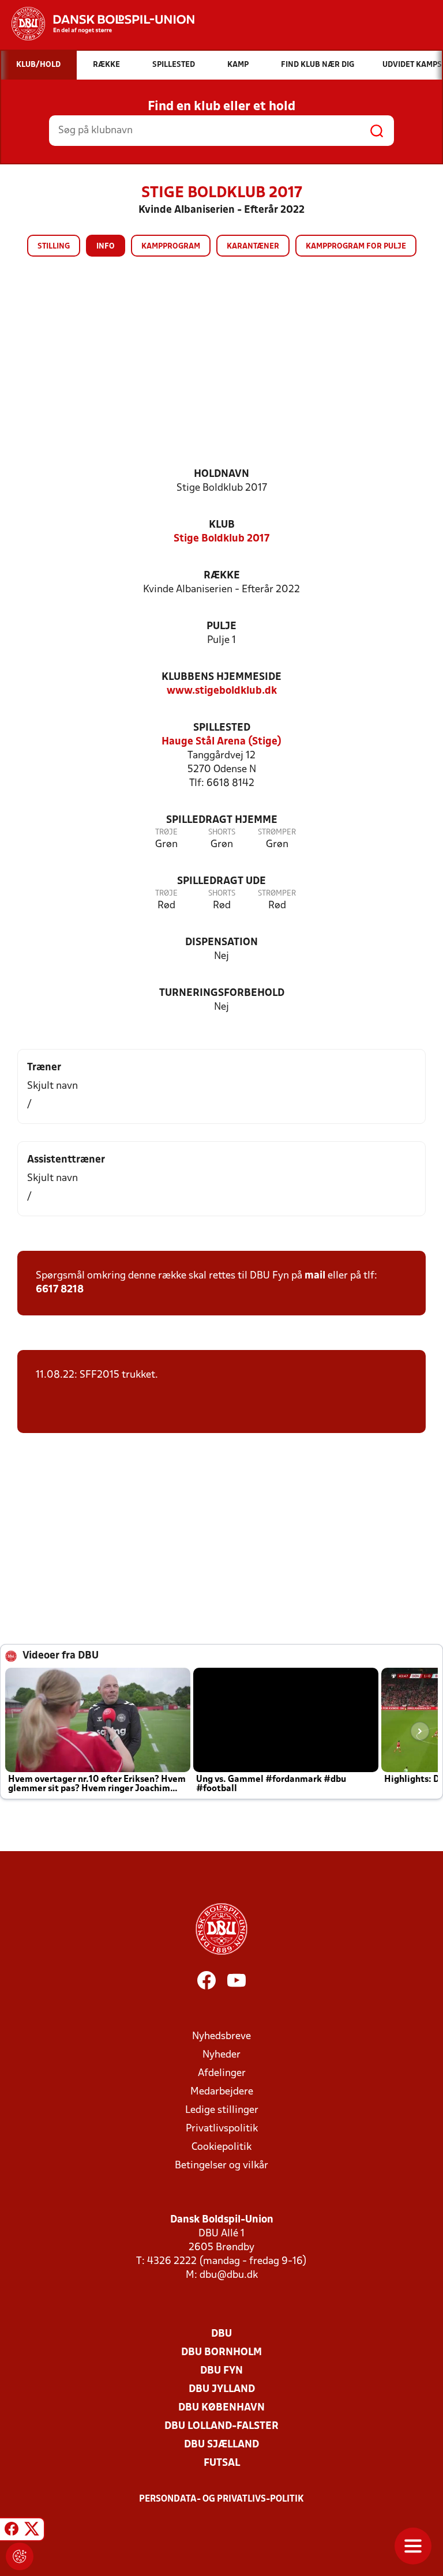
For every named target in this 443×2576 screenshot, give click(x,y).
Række (222, 576)
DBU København (221, 2408)
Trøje (166, 832)
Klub (222, 525)
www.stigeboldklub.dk (222, 691)
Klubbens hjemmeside (221, 677)
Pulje (221, 627)
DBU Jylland (222, 2389)
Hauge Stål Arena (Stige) (221, 742)
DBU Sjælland (221, 2445)
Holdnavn (221, 474)
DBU (221, 2334)
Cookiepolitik (221, 2147)
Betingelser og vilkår (221, 2166)
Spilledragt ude (221, 881)
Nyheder (221, 2055)
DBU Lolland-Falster (221, 2426)
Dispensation (221, 943)
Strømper (277, 832)
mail (315, 1276)
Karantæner (253, 247)
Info (106, 247)
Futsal (222, 2463)
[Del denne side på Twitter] (32, 2531)
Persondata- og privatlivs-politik (221, 2499)
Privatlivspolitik (222, 2129)
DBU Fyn (221, 2371)
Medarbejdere (222, 2092)
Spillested (222, 728)
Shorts (222, 832)
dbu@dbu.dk (229, 2275)
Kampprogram (171, 247)
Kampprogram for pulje (356, 247)
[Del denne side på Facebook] (12, 2531)
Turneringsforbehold (222, 993)
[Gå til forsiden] (97, 24)
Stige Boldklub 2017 (221, 539)
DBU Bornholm (221, 2353)
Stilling (54, 247)
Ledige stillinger (222, 2110)
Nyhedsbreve (221, 2037)
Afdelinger (222, 2073)
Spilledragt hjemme (222, 820)
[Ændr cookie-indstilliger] (20, 2556)
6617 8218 (60, 1290)
